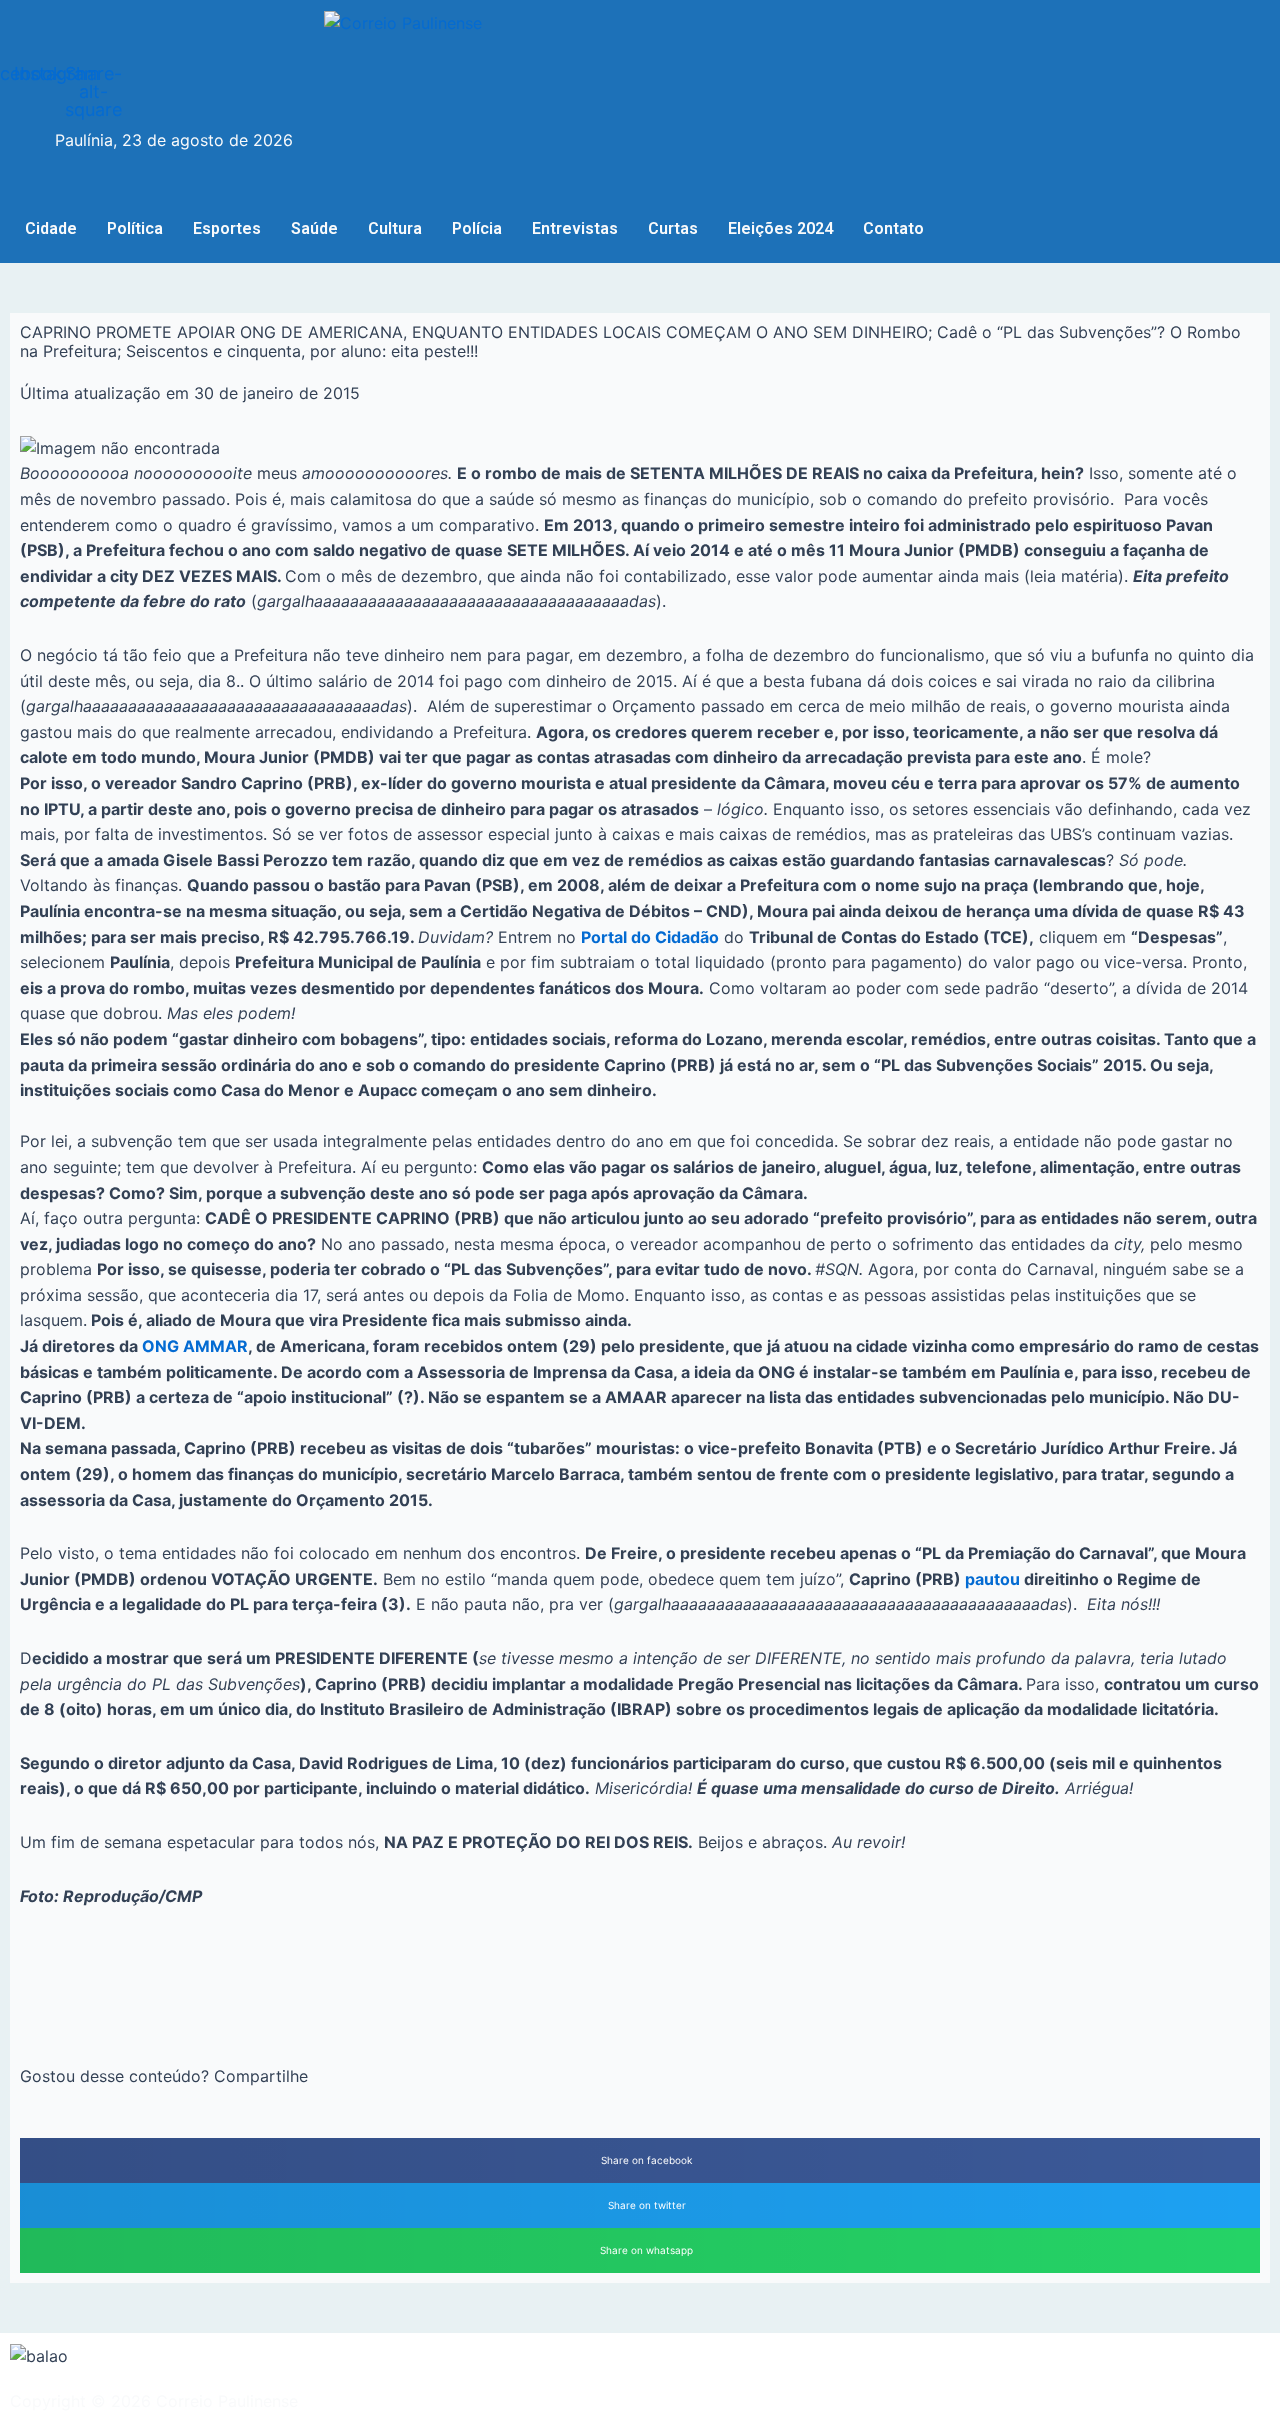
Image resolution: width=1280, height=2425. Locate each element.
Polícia (477, 228)
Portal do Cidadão (650, 937)
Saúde (314, 228)
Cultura (395, 228)
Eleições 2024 (780, 228)
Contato (893, 228)
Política (135, 228)
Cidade (51, 228)
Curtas (673, 228)
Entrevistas (575, 228)
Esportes (227, 228)
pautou (992, 1579)
